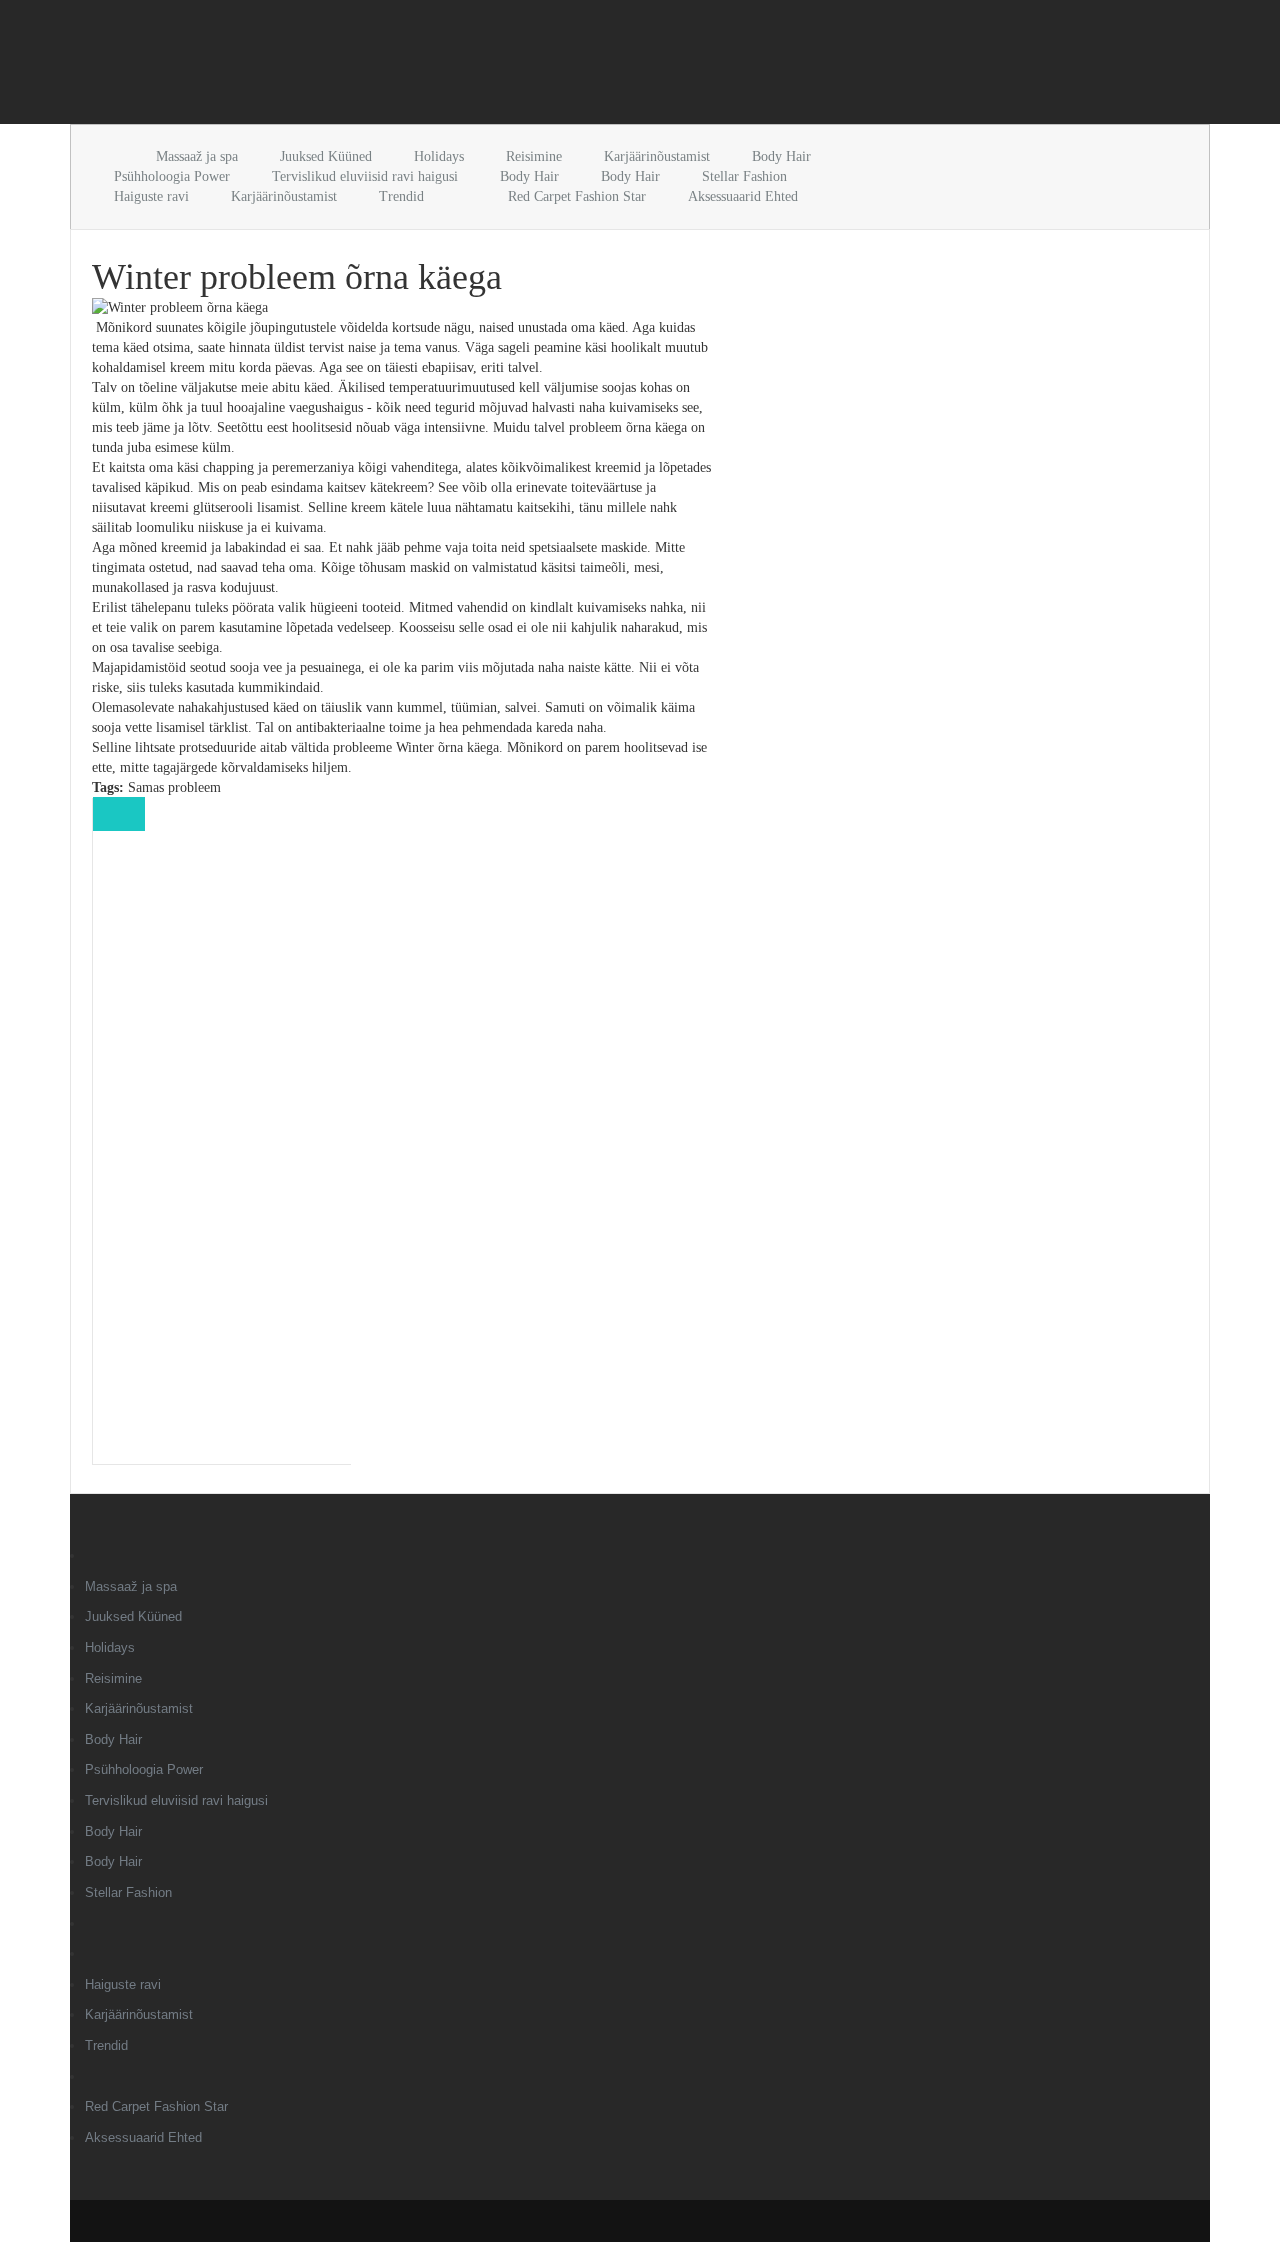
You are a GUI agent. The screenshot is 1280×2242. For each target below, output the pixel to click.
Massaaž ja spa (197, 156)
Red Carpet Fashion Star (577, 196)
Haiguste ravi (151, 196)
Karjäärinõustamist (657, 156)
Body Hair (781, 156)
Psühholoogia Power (172, 176)
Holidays (439, 156)
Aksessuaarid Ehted (743, 196)
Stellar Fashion (744, 176)
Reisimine (534, 156)
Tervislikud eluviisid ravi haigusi (365, 176)
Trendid (401, 196)
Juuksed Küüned (326, 156)
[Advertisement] (304, 66)
